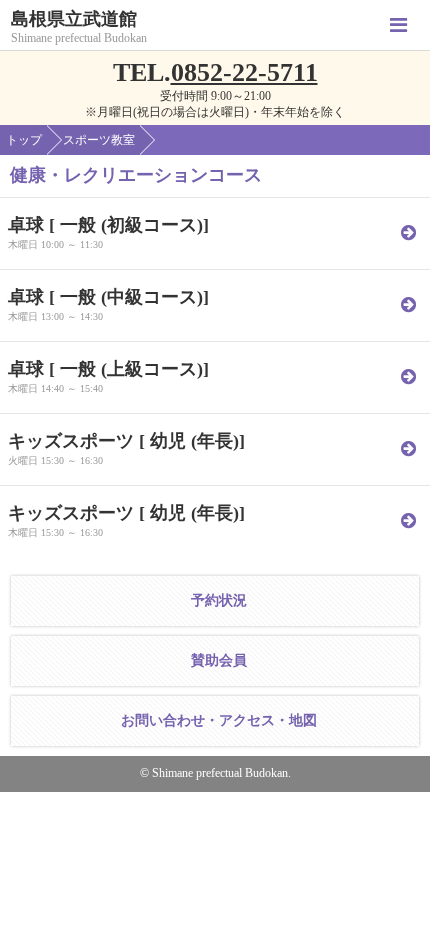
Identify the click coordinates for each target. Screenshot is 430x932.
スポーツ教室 (99, 140)
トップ (24, 140)
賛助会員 (219, 660)
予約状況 (219, 600)
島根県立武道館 (74, 19)
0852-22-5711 (244, 72)
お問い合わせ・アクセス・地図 (219, 720)
